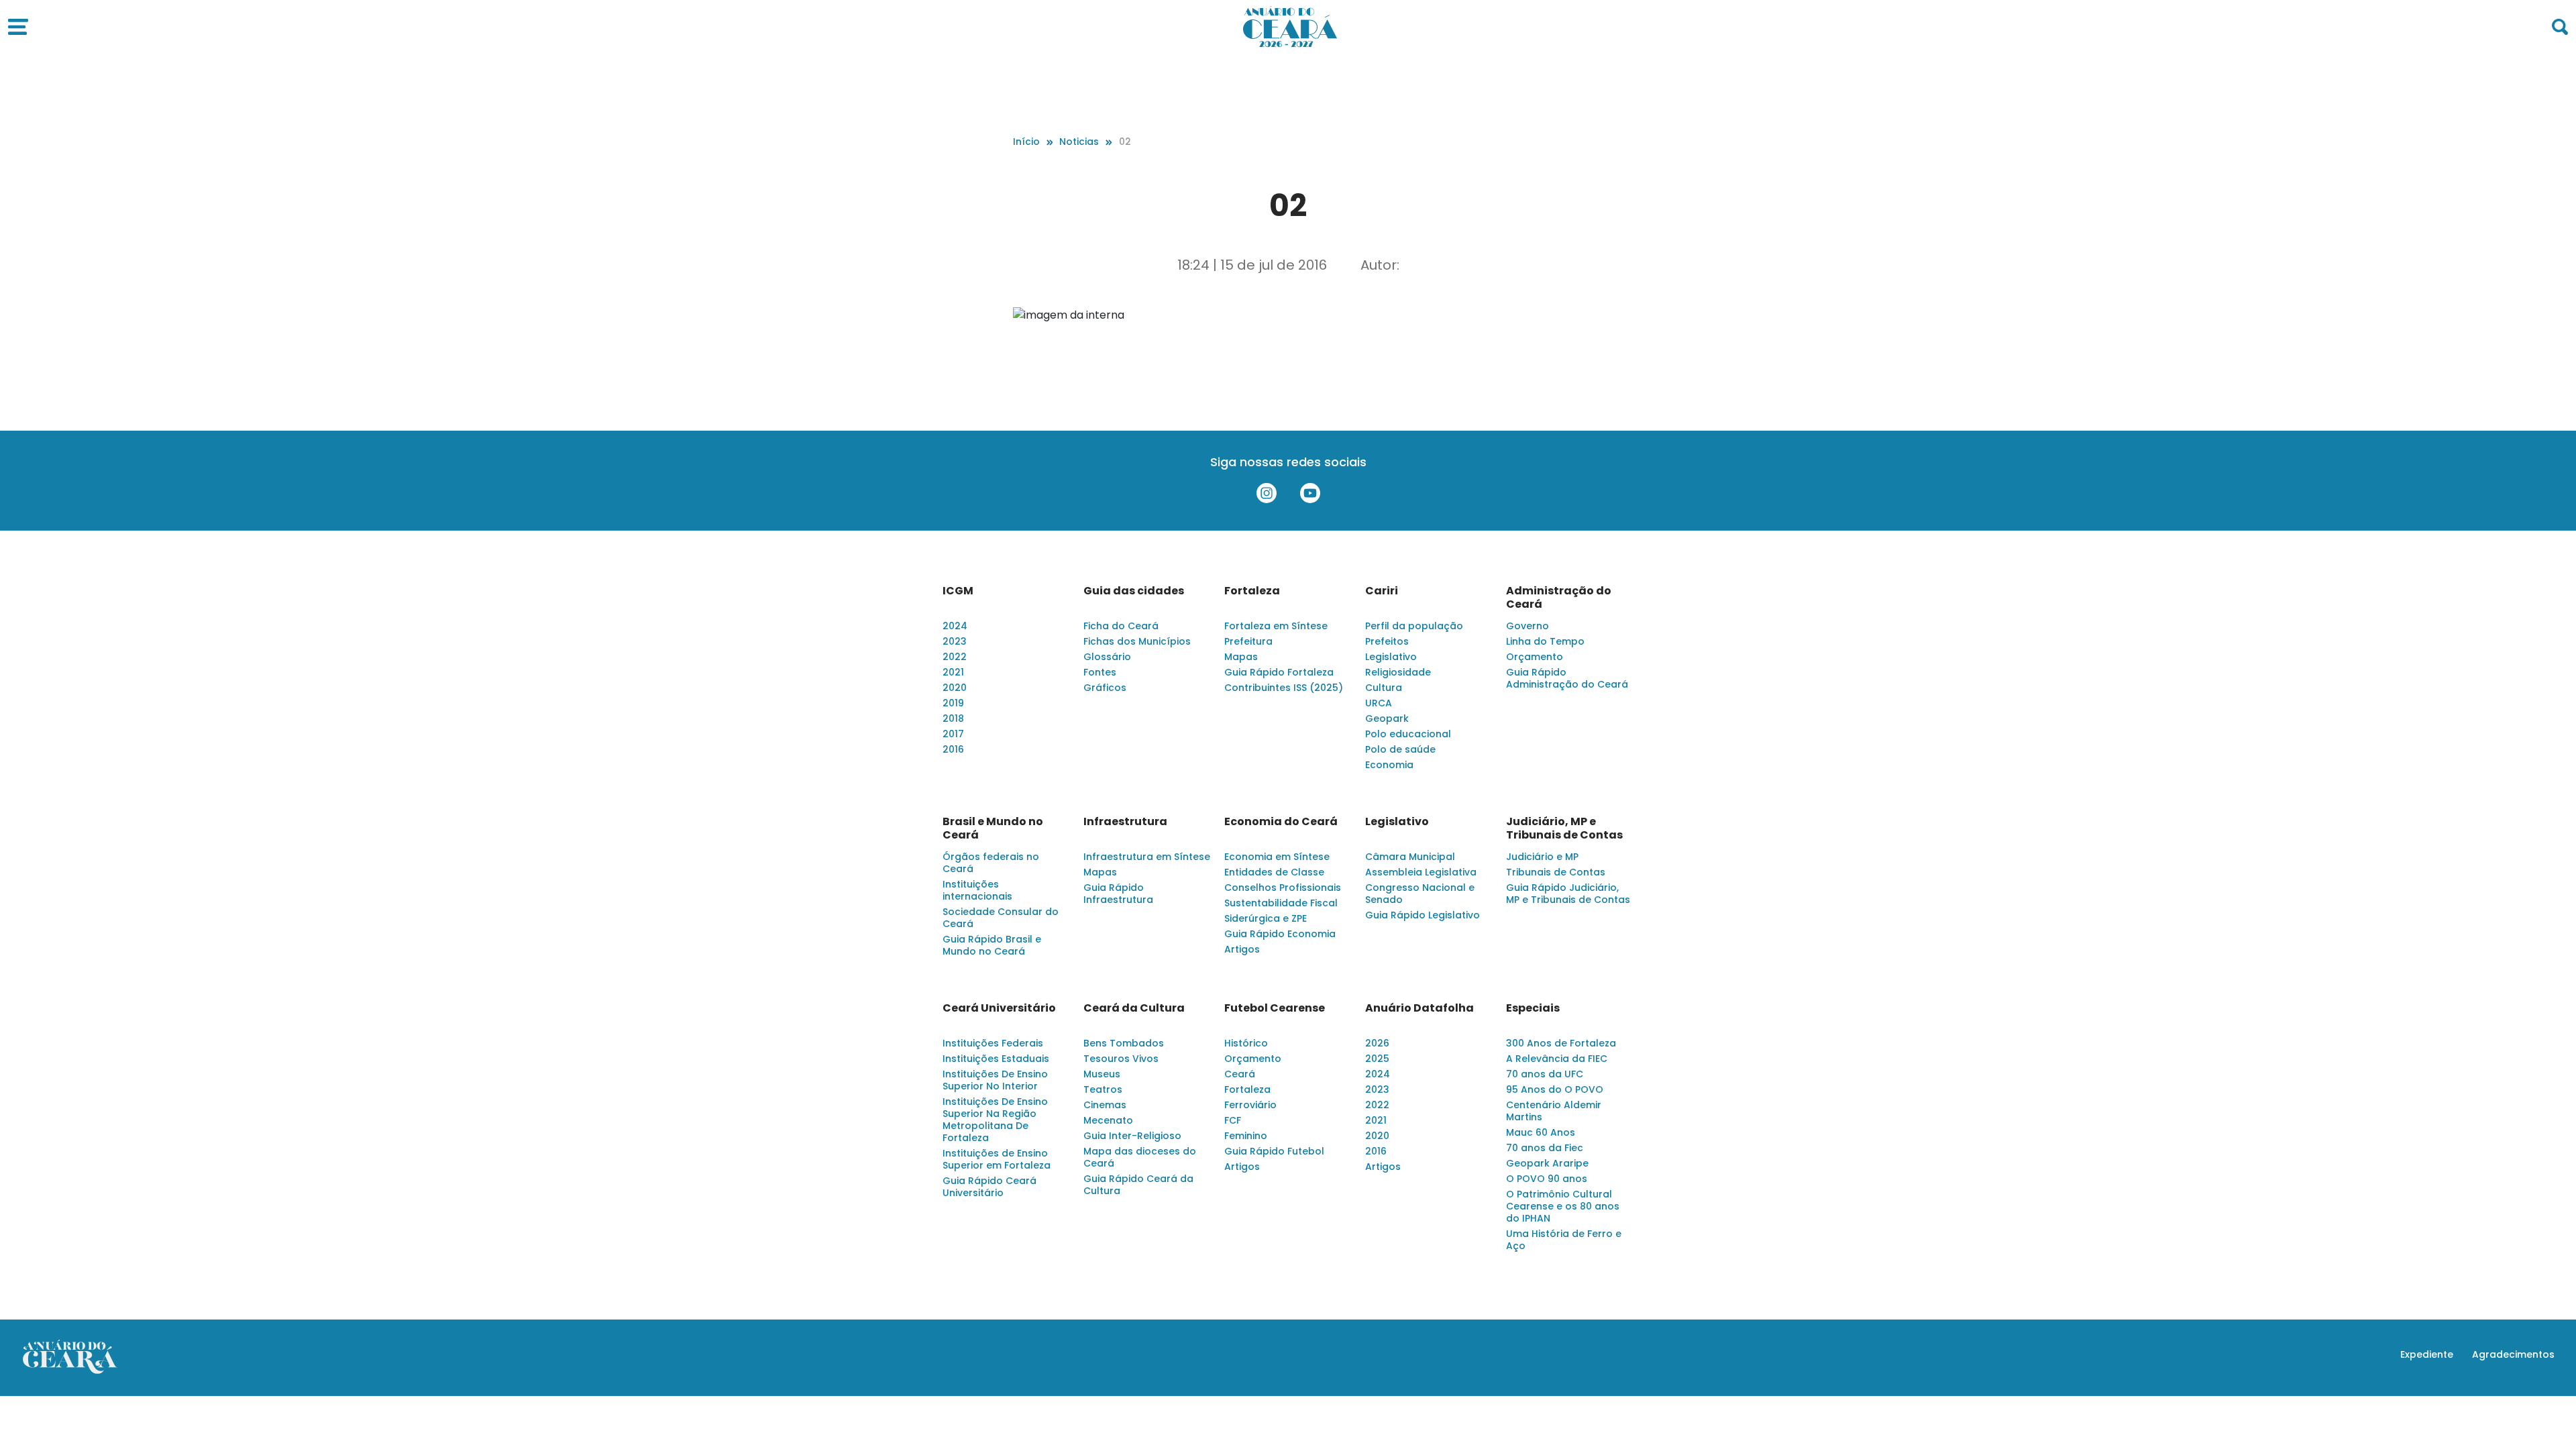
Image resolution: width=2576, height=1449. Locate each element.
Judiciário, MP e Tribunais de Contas (1564, 828)
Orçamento (1535, 657)
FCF (1233, 1120)
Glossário (1107, 657)
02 (1125, 142)
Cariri (1382, 591)
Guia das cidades (1134, 591)
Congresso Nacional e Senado (1420, 894)
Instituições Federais (993, 1043)
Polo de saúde (1400, 749)
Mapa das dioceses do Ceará (1140, 1157)
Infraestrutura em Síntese (1147, 857)
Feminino (1246, 1136)
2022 (955, 657)
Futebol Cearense (1275, 1008)
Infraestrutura (1125, 822)
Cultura (1384, 688)
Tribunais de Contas (1556, 872)
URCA (1379, 703)
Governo (1527, 626)
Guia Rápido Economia (1280, 934)
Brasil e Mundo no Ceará (993, 828)
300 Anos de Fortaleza (1561, 1043)
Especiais (1533, 1008)
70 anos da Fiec (1545, 1148)
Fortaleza (1252, 591)
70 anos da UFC (1545, 1074)
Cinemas (1105, 1105)
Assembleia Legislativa (1421, 872)
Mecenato (1108, 1120)
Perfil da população (1414, 626)
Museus (1102, 1074)
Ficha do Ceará (1121, 626)
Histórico (1246, 1043)
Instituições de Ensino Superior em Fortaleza (997, 1159)
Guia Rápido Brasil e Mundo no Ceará (992, 945)
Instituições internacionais (977, 890)
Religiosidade (1398, 672)
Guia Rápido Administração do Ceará (1567, 678)
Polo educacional (1408, 734)
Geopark (1387, 718)
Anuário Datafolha (1419, 1008)
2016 (953, 749)
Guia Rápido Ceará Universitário (989, 1187)
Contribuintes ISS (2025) (1284, 688)
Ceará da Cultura (1134, 1008)
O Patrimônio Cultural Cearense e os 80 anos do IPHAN (1563, 1206)
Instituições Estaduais (996, 1059)
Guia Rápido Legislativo (1423, 915)
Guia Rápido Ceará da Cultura (1138, 1185)
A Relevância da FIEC (1557, 1059)
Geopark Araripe (1547, 1163)
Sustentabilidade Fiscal (1281, 903)
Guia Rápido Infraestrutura (1118, 894)
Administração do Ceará (1559, 598)
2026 (1377, 1043)
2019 (953, 703)
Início (1026, 142)
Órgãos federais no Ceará (991, 863)
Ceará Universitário (999, 1008)
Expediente (2427, 1354)
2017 (953, 734)
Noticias (1079, 142)
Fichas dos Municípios (1137, 641)
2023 (955, 641)
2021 (953, 672)
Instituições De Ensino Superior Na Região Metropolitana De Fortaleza (995, 1120)
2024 (955, 626)
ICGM (958, 591)
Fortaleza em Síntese (1276, 626)
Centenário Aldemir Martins (1554, 1111)
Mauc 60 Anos (1541, 1132)
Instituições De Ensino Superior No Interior (995, 1080)
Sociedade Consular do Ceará (1001, 918)
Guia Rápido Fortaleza (1279, 672)
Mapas (1241, 657)
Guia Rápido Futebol (1274, 1151)
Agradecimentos (2513, 1354)
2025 (1377, 1059)
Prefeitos (1387, 641)
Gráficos (1105, 688)
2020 (955, 688)
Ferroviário (1250, 1105)
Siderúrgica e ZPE (1266, 918)
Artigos (1242, 949)
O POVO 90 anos (1547, 1179)
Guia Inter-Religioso (1132, 1136)
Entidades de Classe (1274, 872)
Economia (1389, 765)
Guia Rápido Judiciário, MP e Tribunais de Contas (1568, 894)
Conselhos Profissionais (1283, 888)
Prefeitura (1248, 641)
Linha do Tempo (1545, 641)
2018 (953, 718)
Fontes (1100, 672)
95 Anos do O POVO (1555, 1089)
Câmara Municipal (1410, 857)
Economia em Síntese (1277, 857)
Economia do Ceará (1281, 822)
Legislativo (1391, 657)
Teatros (1103, 1089)
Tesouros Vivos (1121, 1059)
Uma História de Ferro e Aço (1564, 1240)
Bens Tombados (1124, 1043)
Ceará (1240, 1074)
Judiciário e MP (1542, 857)
